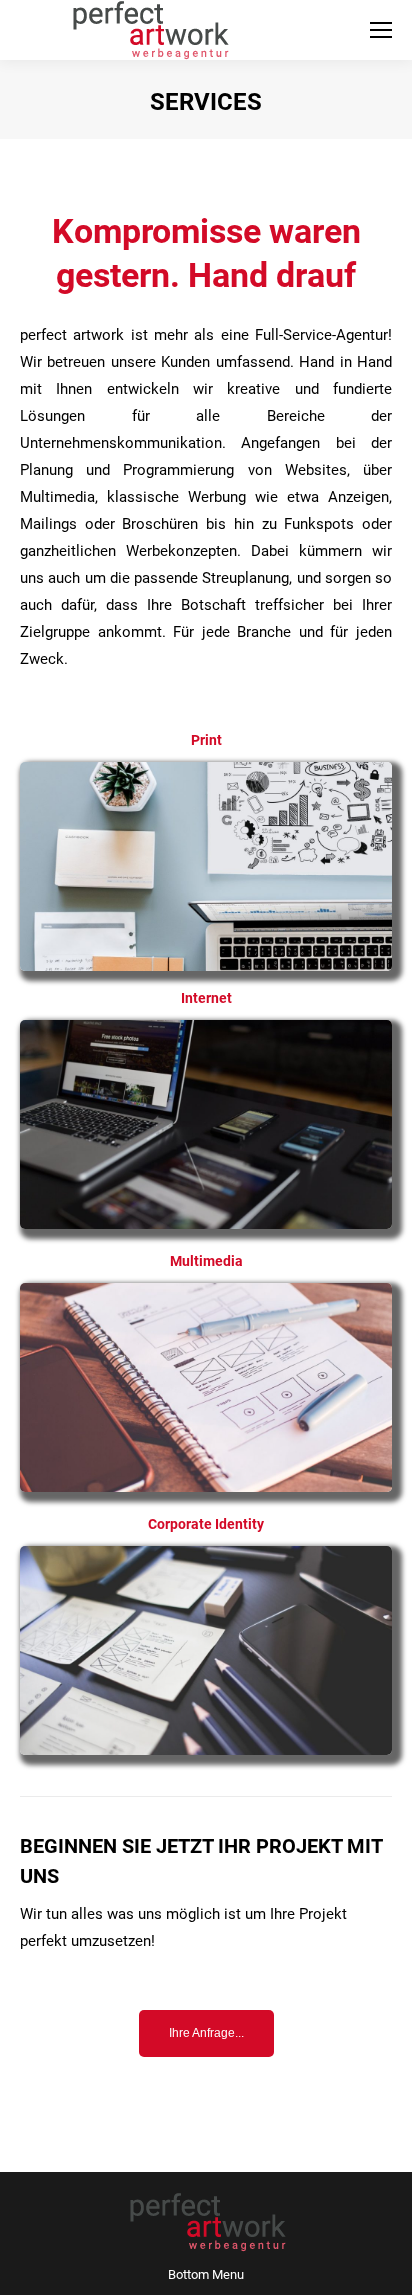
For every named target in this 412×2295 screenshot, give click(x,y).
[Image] (206, 866)
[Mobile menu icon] (381, 30)
